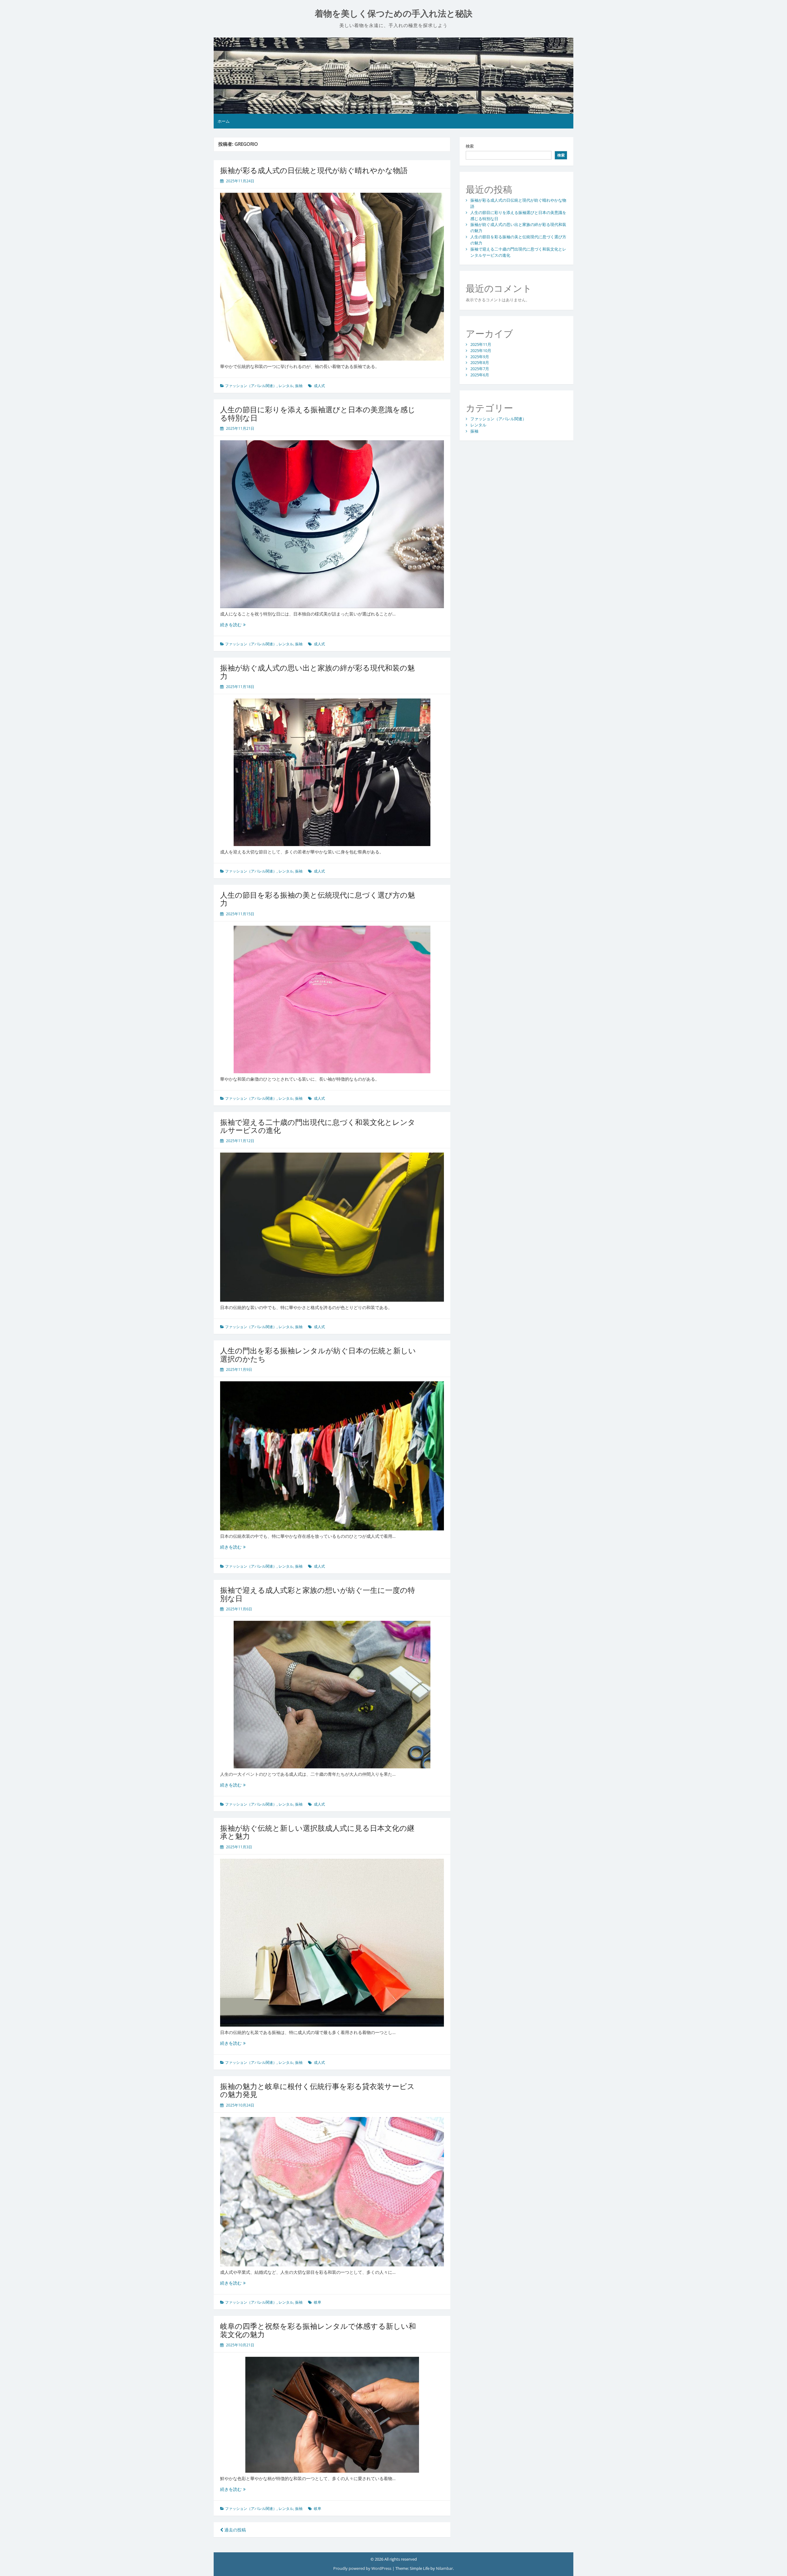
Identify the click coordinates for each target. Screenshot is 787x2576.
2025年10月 (481, 350)
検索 (470, 146)
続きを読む (233, 625)
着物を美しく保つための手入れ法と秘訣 (394, 14)
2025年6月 (480, 375)
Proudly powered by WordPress (363, 2568)
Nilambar (444, 2568)
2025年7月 (480, 369)
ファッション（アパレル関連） (251, 386)
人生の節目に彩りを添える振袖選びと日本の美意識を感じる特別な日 (318, 413)
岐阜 (318, 2302)
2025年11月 (481, 344)
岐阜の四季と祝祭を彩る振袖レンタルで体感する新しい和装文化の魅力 (318, 2330)
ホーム (224, 121)
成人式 (319, 386)
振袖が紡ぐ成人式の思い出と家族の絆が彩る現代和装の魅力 (317, 672)
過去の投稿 (235, 2530)
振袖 (299, 386)
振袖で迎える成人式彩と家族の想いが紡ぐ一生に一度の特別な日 (318, 1594)
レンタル (286, 386)
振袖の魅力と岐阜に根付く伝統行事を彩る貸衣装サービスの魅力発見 (317, 2090)
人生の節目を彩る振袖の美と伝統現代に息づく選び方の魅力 (318, 899)
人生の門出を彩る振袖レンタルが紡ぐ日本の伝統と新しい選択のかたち (318, 1354)
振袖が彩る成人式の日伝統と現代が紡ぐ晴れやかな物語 (314, 170)
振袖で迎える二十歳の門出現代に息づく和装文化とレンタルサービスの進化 (318, 1126)
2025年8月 (480, 362)
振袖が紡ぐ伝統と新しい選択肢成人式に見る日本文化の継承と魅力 (317, 1832)
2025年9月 (480, 357)
